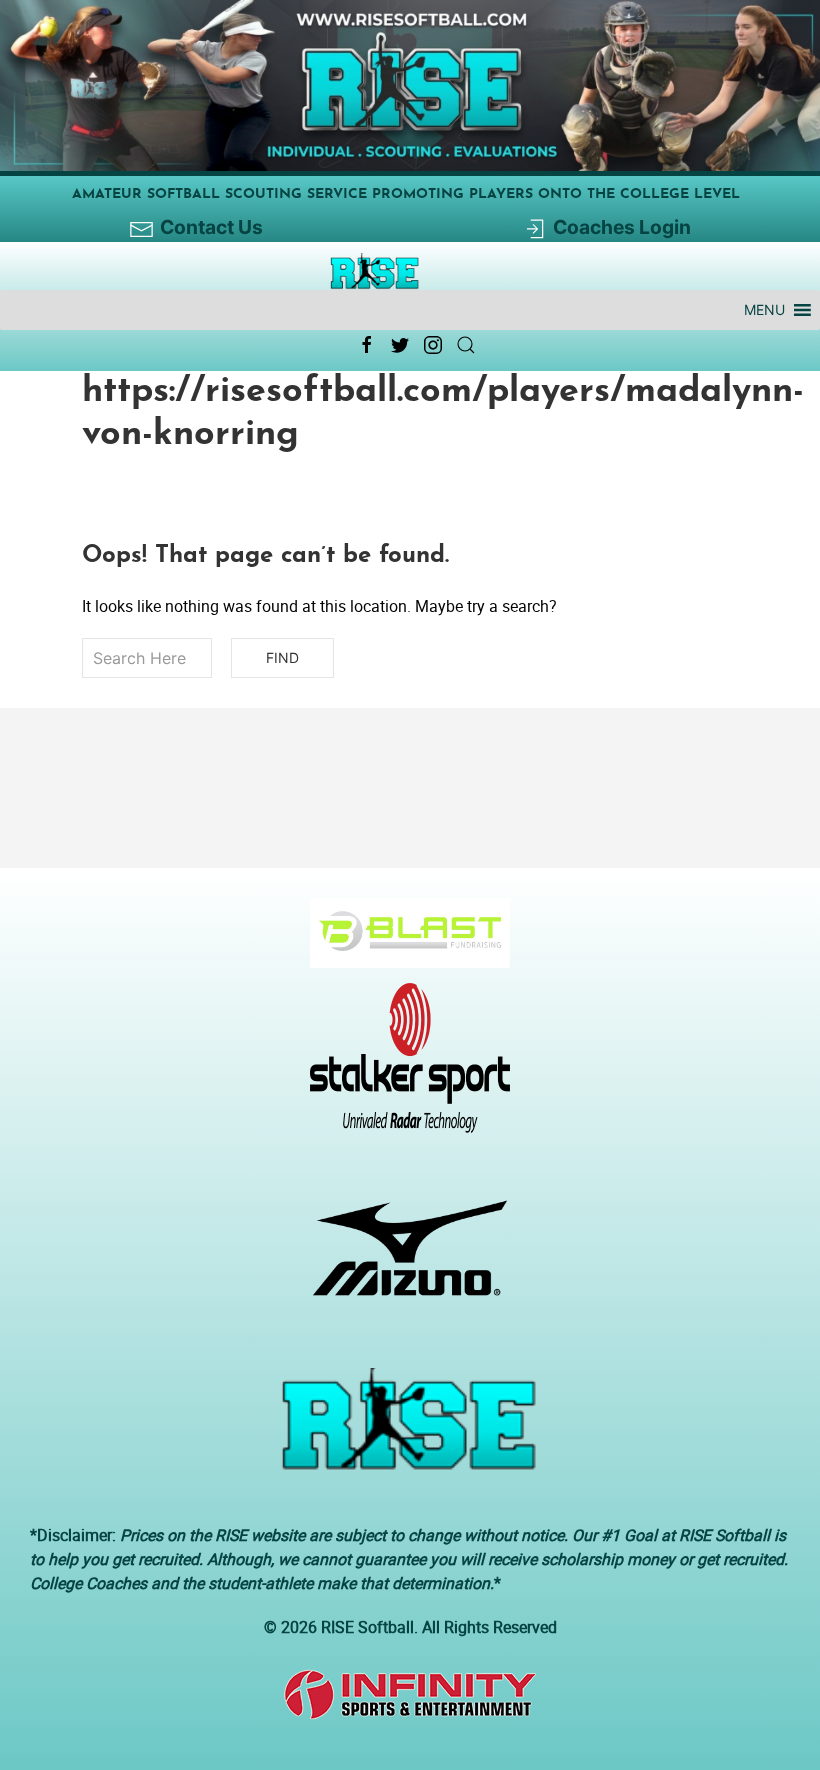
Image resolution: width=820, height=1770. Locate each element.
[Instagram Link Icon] (433, 345)
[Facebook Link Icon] (367, 345)
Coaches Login (622, 227)
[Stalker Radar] (402, 1068)
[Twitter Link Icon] (400, 345)
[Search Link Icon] (466, 345)
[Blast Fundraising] (402, 943)
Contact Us (211, 227)
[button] (764, 310)
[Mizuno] (402, 1258)
